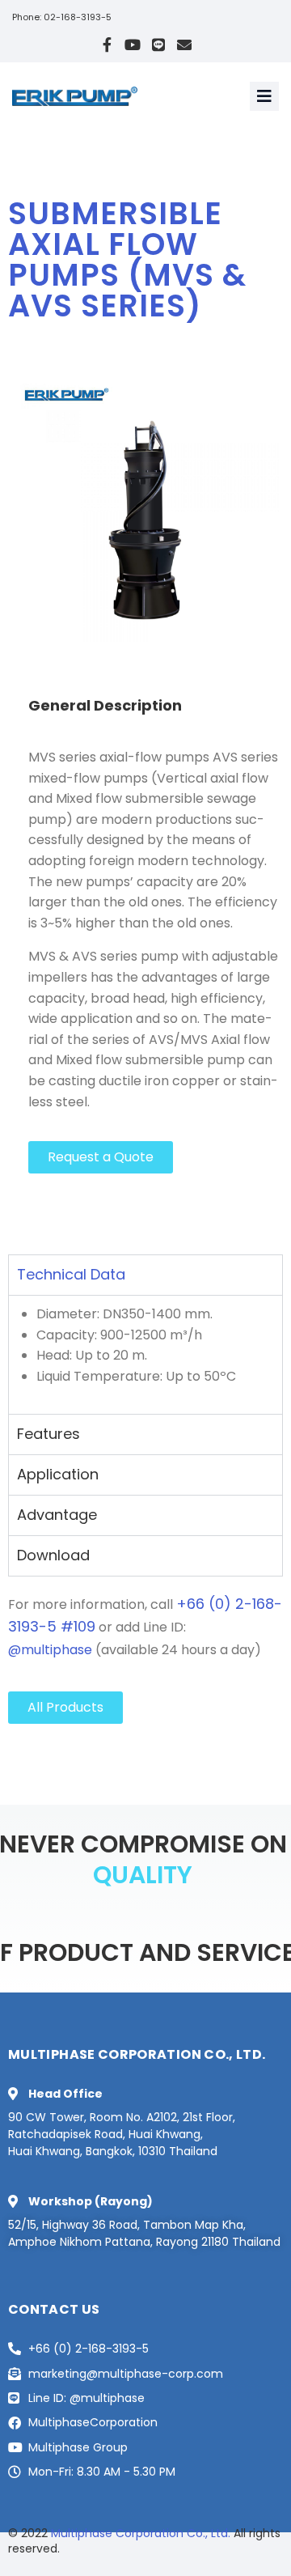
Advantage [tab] (57, 1515)
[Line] (158, 45)
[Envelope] (184, 45)
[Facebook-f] (107, 45)
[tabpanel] (145, 1354)
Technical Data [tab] (71, 1274)
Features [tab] (48, 1434)
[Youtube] (133, 45)
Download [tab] (53, 1555)
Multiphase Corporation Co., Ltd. (141, 2533)
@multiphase (50, 1650)
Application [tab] (58, 1474)
